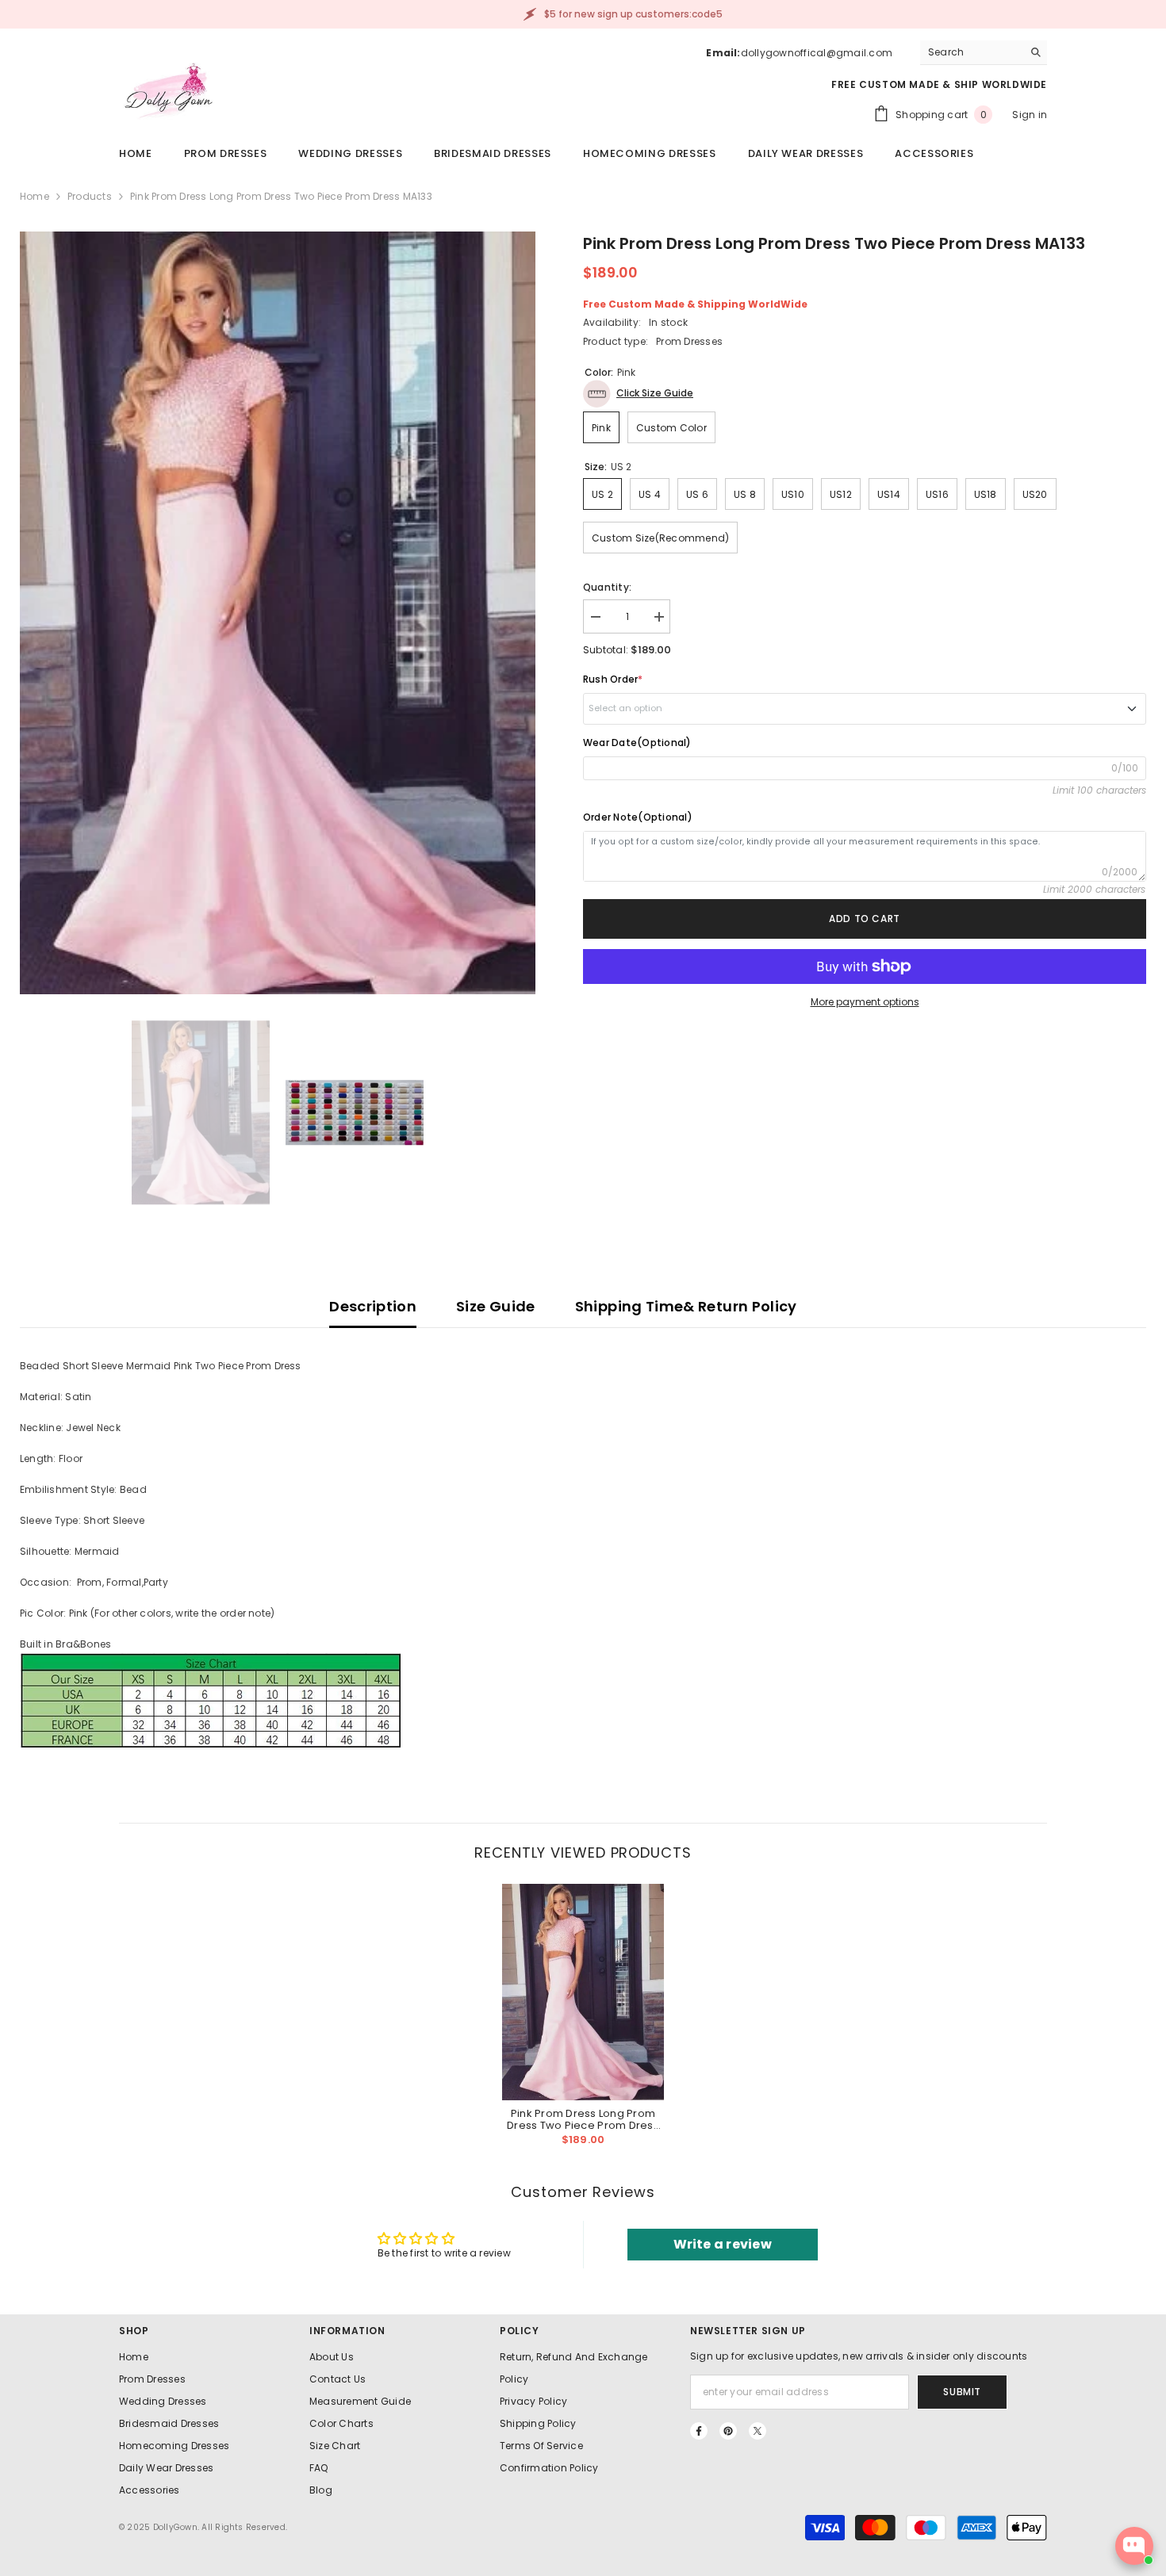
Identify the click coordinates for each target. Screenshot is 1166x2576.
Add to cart (865, 919)
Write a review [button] (723, 2244)
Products (90, 196)
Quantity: (607, 587)
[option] (278, 613)
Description (373, 1306)
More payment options (865, 1002)
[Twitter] (758, 2431)
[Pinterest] (728, 2431)
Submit (962, 2392)
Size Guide (496, 1306)
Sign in (1030, 115)
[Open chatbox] (1134, 2546)
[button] (638, 394)
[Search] (984, 53)
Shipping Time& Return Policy (686, 1306)
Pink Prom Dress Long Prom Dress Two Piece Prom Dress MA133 (583, 2119)
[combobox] (971, 52)
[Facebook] (699, 2431)
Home (35, 196)
